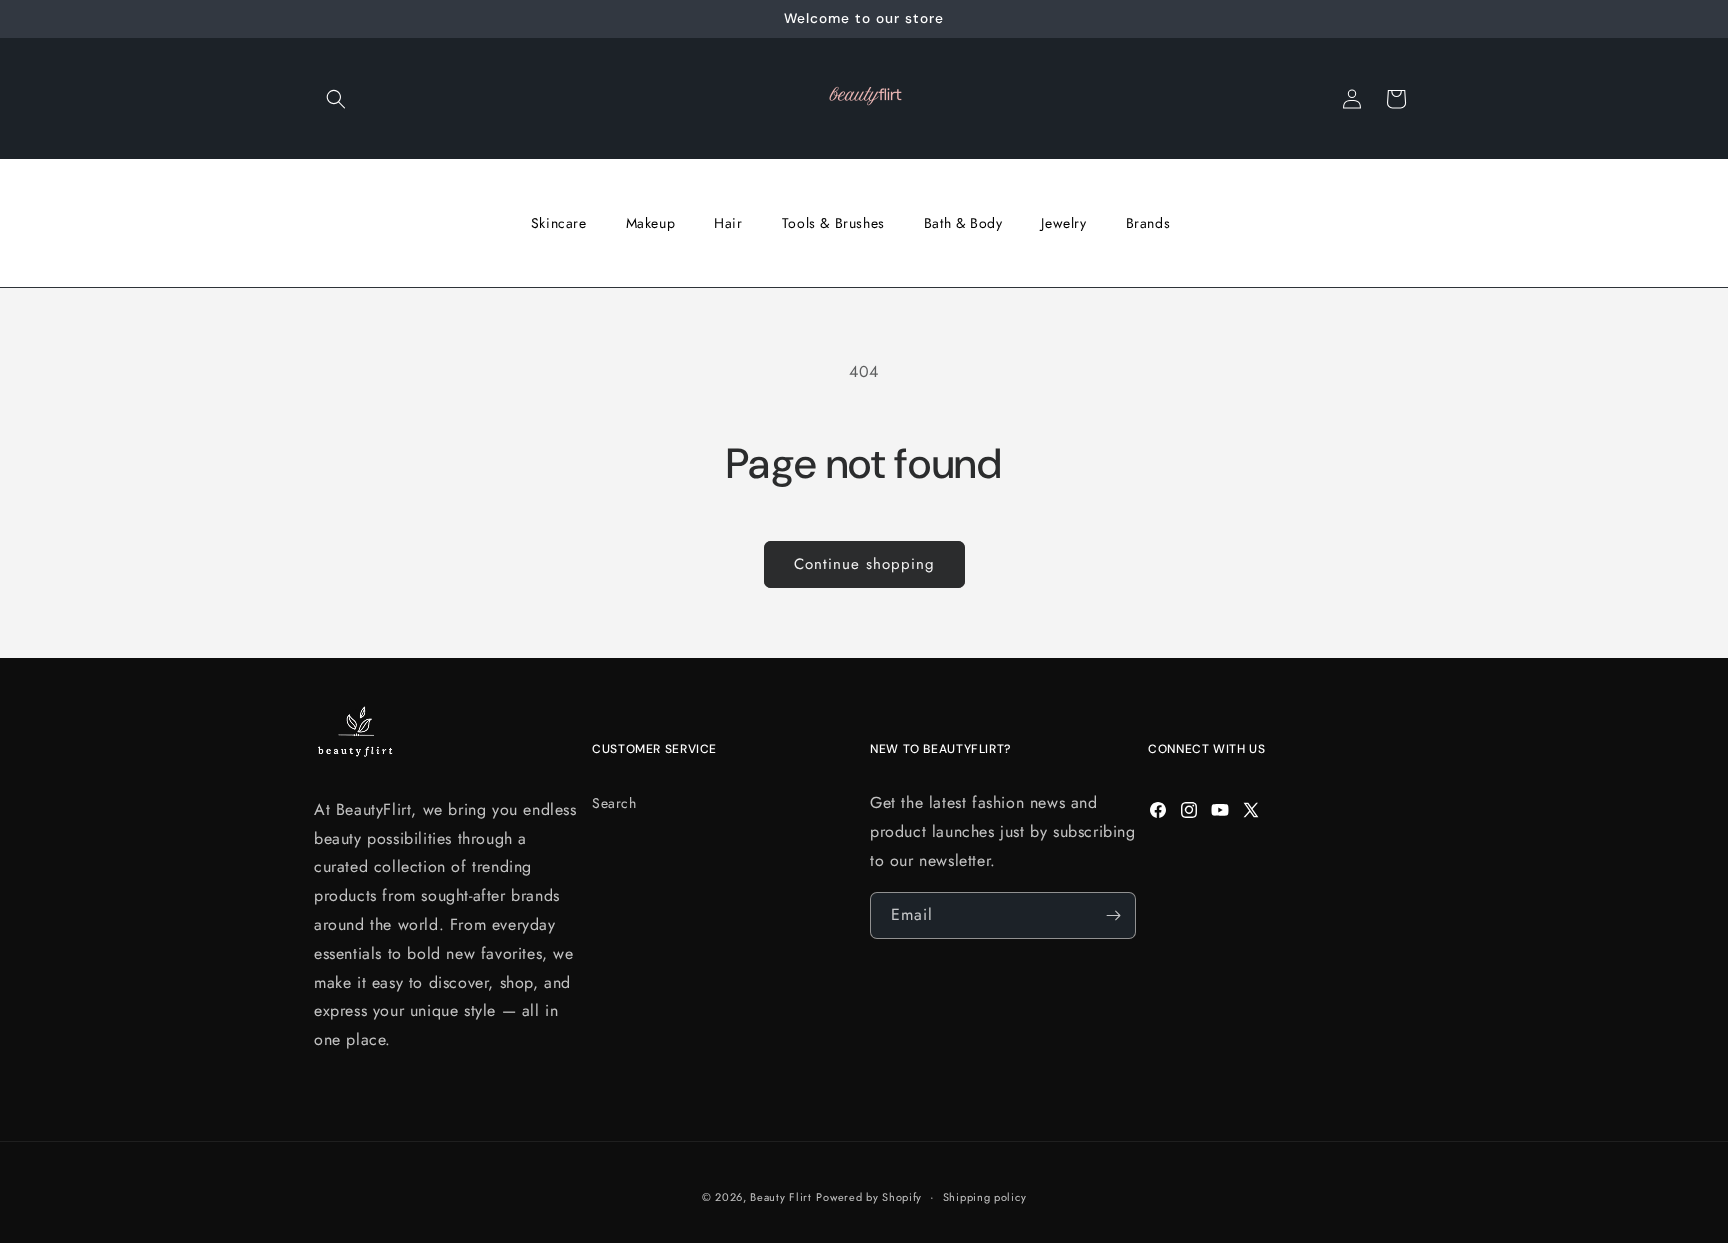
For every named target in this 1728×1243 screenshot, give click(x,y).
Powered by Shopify (869, 1197)
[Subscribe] (1113, 915)
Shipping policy (985, 1197)
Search (614, 803)
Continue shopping (864, 564)
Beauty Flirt (780, 1197)
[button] (336, 99)
